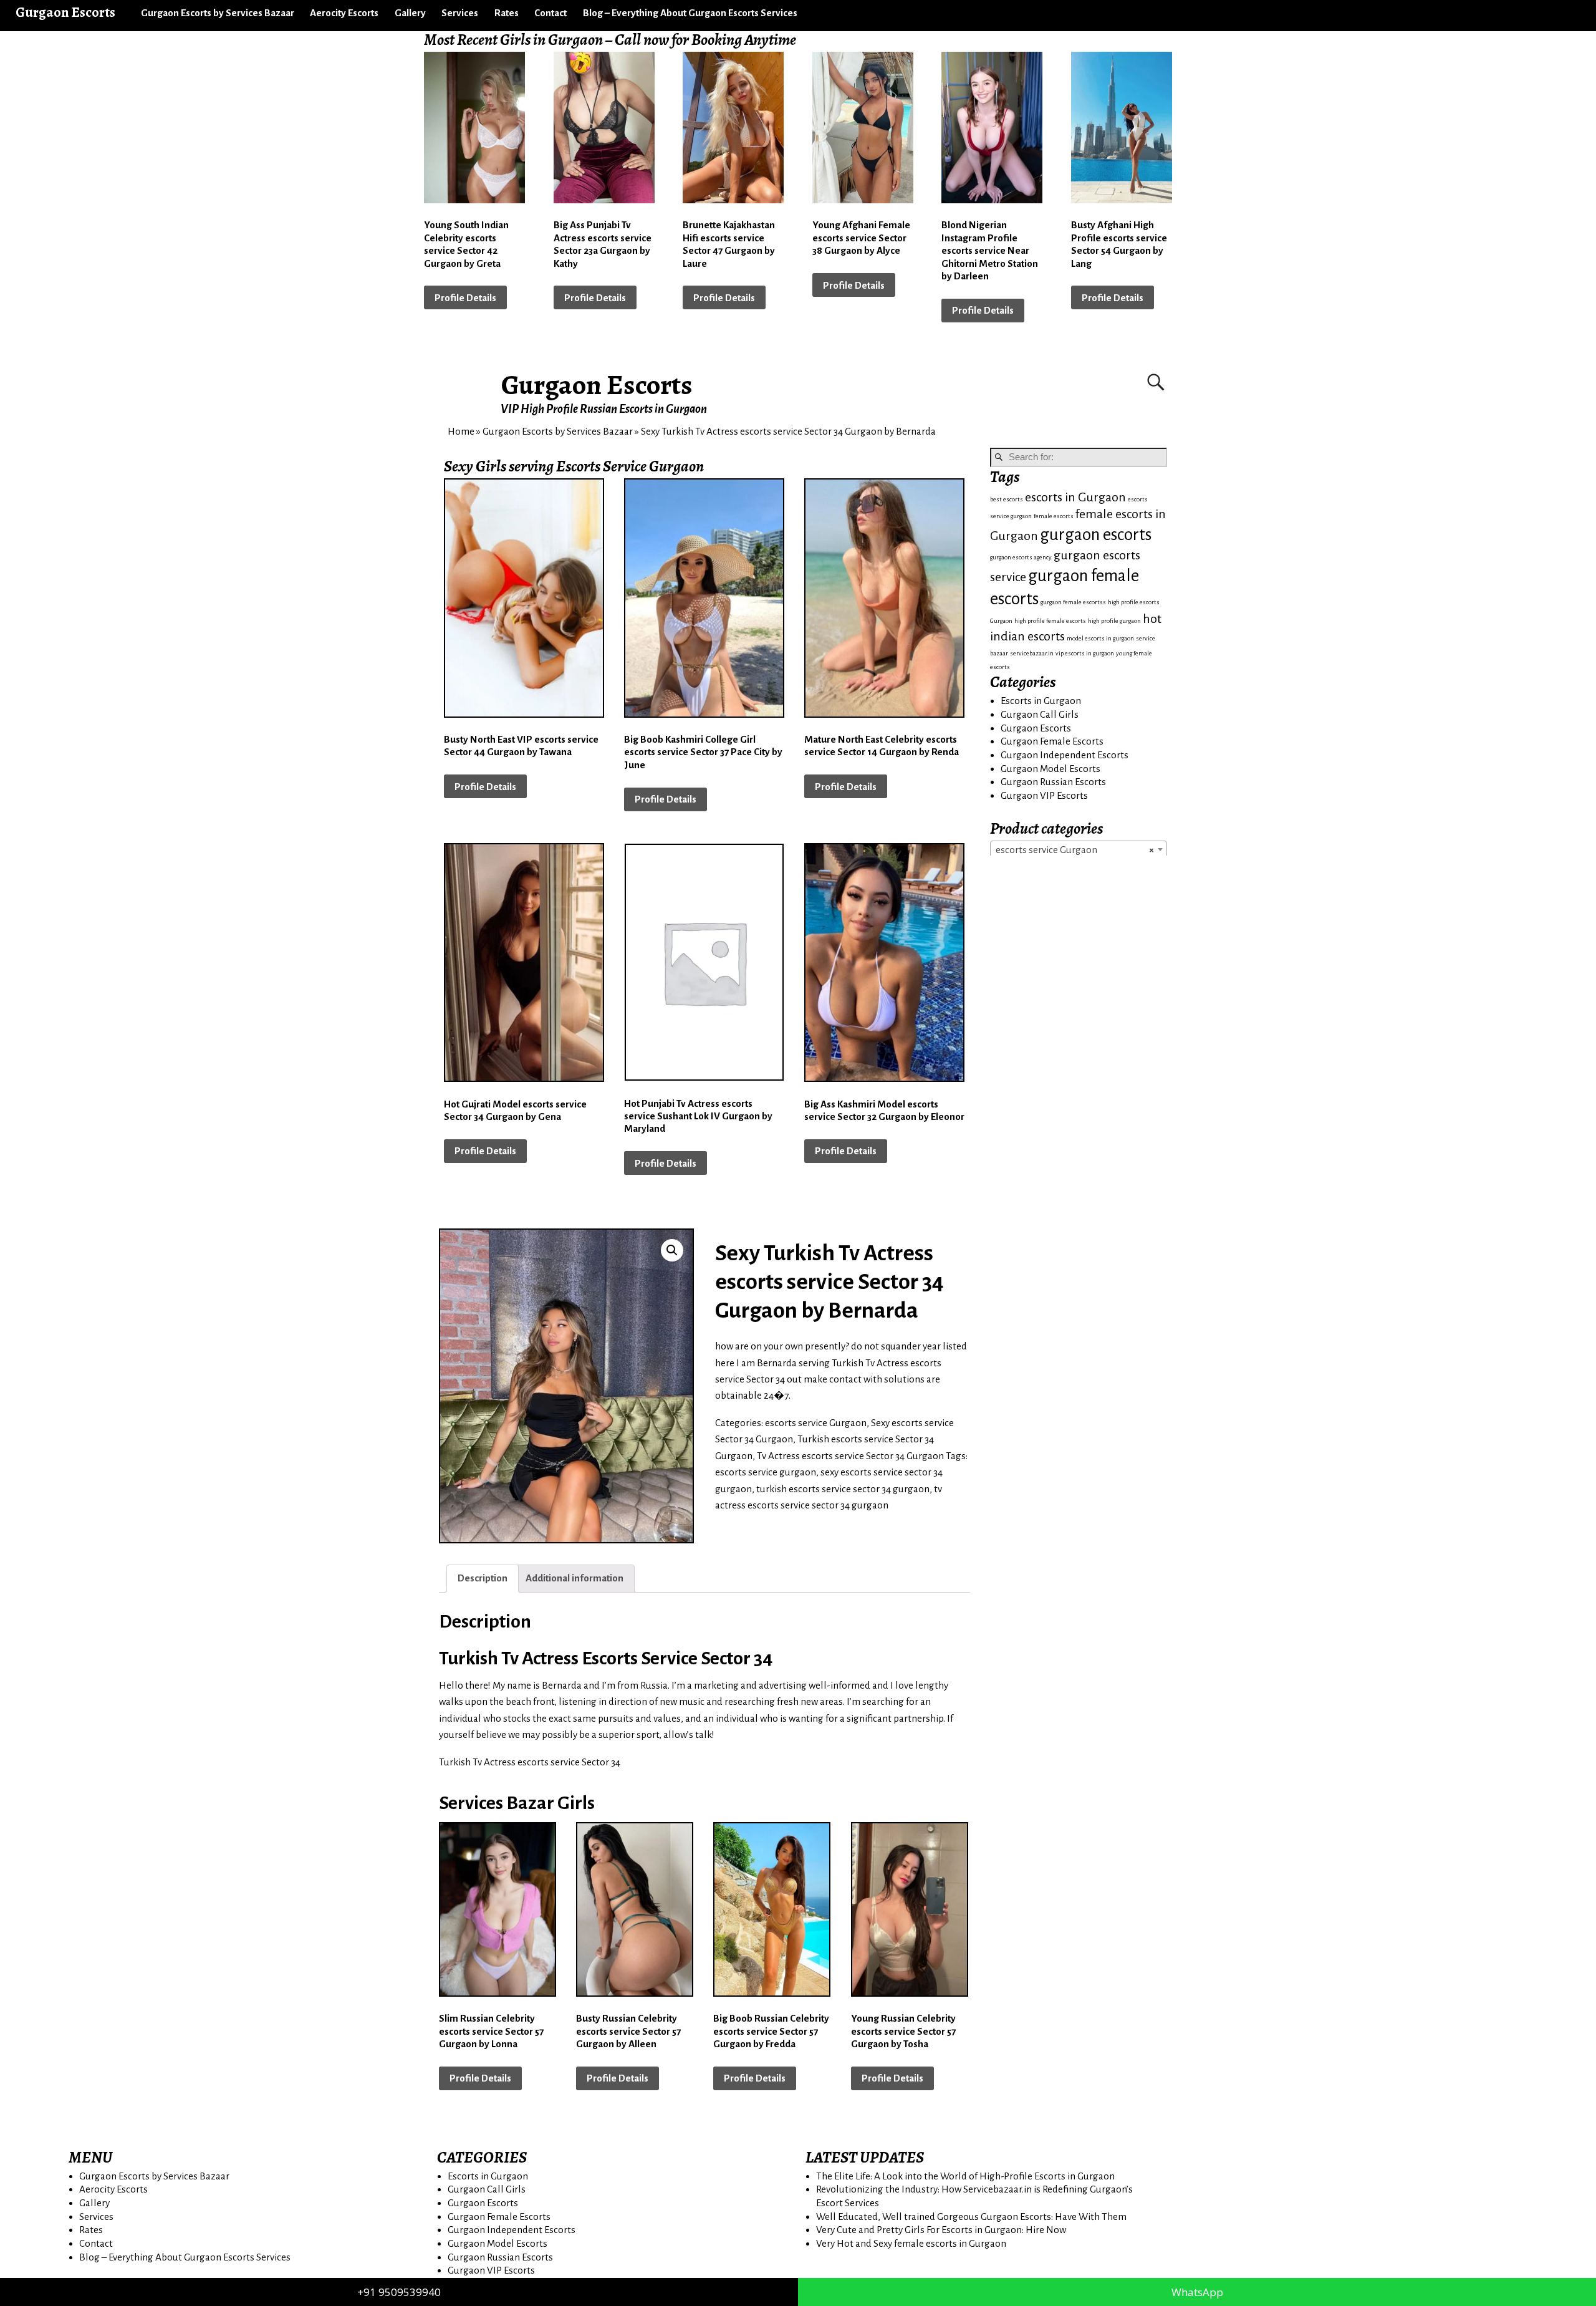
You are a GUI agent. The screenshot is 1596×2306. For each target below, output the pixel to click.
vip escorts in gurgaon (1085, 653)
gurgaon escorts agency (1021, 557)
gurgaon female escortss (1073, 602)
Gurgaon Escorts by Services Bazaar (218, 13)
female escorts (1054, 516)
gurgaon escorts (1096, 535)
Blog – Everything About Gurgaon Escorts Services (690, 13)
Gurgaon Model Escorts (1050, 769)
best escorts (1007, 499)
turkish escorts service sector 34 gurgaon (843, 1489)
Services (460, 13)
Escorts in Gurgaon (1041, 701)
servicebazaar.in (1032, 653)
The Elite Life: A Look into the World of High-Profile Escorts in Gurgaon (965, 2176)
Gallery (410, 13)
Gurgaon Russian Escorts (1053, 782)
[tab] (483, 1579)
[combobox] (1079, 849)
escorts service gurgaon (766, 1472)
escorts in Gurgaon (1075, 497)
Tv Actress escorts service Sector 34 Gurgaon (850, 1456)
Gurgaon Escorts (597, 385)
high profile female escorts (1050, 621)
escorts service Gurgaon (816, 1423)
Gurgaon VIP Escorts (1044, 795)
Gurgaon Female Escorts (1052, 741)
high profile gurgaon (1114, 621)
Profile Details (465, 298)
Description (483, 1578)
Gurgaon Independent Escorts (1065, 755)
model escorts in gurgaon (1100, 638)
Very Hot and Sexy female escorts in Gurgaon (911, 2243)
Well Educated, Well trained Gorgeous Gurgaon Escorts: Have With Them (971, 2217)
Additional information (574, 1578)
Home (461, 431)
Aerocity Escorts (344, 13)
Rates (507, 13)
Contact (550, 13)
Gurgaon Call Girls (1040, 714)
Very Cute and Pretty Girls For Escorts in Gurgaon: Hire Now (941, 2230)
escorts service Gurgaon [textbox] (1075, 850)
